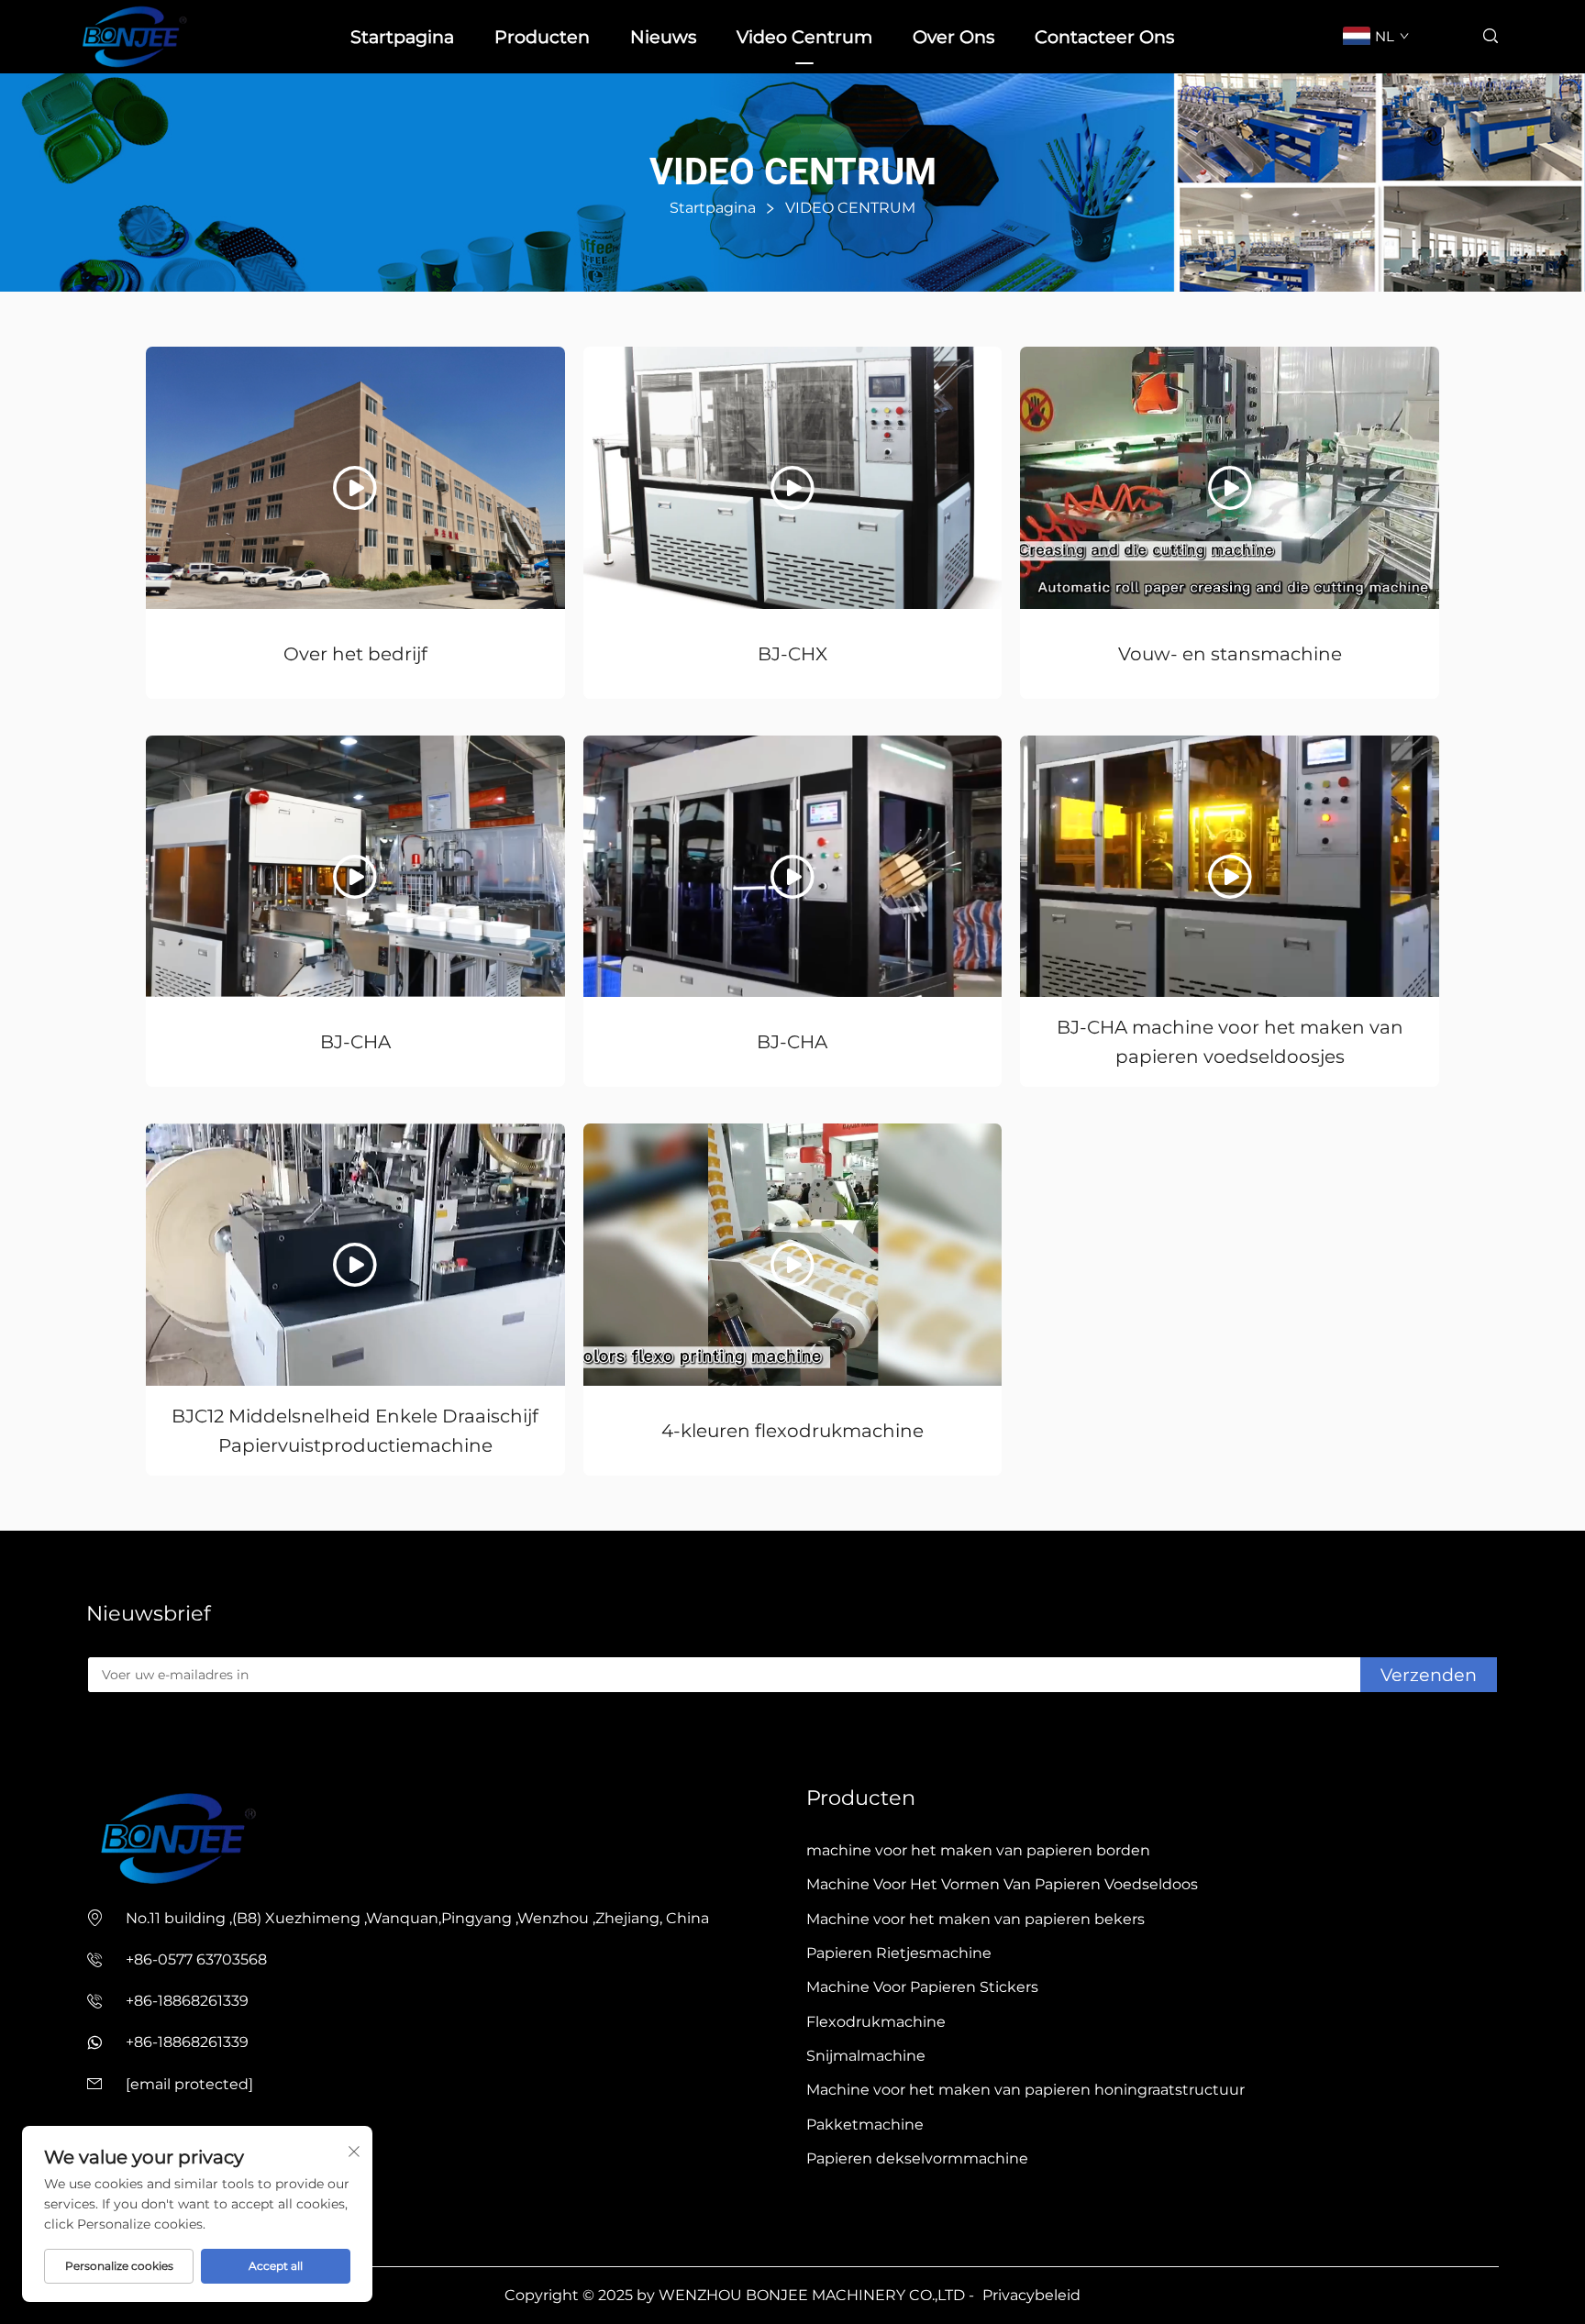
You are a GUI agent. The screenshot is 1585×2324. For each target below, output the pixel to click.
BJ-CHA (355, 1042)
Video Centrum (804, 37)
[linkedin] (123, 1746)
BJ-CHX (792, 654)
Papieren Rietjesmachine (899, 1953)
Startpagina (402, 37)
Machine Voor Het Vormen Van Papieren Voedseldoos (1002, 1884)
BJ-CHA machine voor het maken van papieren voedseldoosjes (1230, 1042)
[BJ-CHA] (355, 866)
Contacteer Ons (1104, 37)
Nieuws (663, 37)
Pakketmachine (865, 2125)
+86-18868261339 (187, 2001)
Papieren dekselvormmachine (917, 2158)
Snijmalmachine (866, 2056)
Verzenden (1429, 1675)
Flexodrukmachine (876, 2022)
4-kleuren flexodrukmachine (792, 1431)
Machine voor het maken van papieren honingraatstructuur (1025, 2090)
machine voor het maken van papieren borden (978, 1850)
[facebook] (94, 1746)
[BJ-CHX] (793, 477)
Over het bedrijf (355, 654)
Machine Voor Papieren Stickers (922, 1987)
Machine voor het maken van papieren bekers (975, 1919)
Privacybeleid (1031, 2295)
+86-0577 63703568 (196, 1959)
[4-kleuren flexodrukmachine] (793, 1254)
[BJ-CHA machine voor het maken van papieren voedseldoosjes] (1230, 866)
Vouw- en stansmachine (1230, 654)
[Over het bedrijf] (355, 477)
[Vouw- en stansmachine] (1230, 477)
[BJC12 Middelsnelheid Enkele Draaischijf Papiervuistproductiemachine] (355, 1254)
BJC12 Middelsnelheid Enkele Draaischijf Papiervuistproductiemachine (355, 1431)
